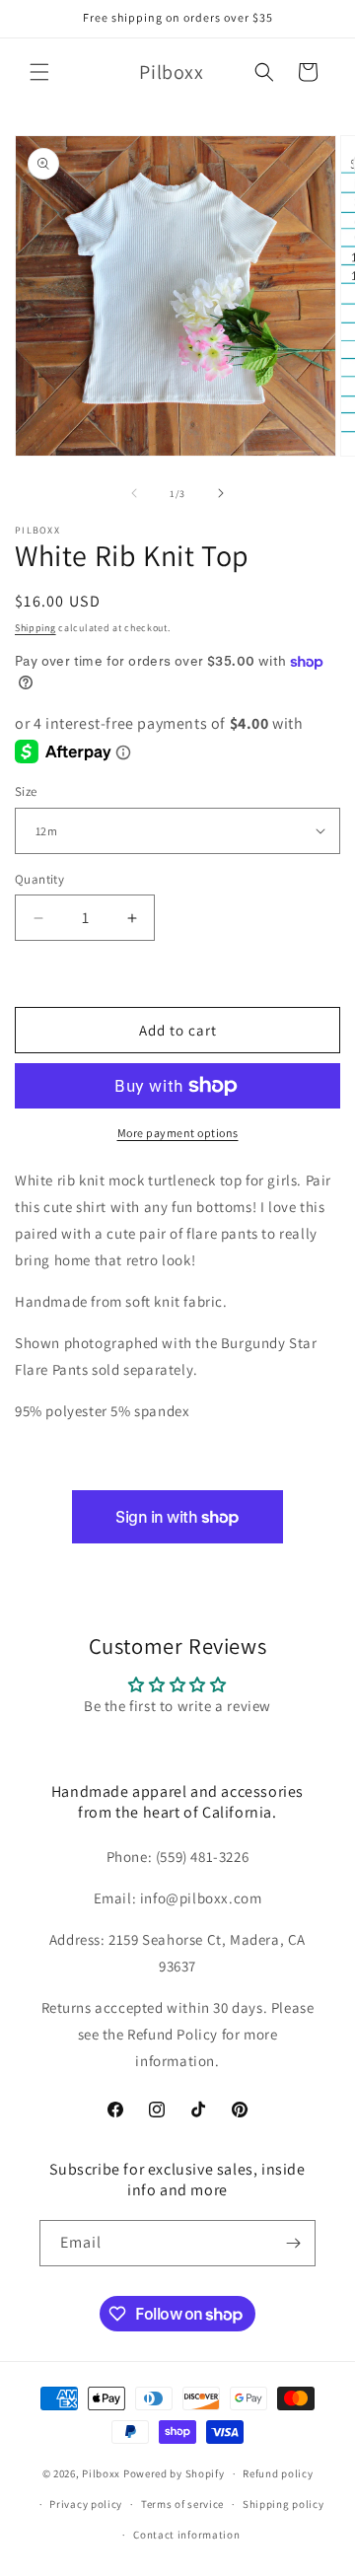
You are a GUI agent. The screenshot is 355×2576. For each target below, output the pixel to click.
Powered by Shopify (174, 2473)
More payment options (178, 1133)
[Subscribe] (293, 2243)
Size (26, 791)
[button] (39, 72)
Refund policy (278, 2473)
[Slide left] (134, 493)
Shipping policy (284, 2504)
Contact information (186, 2535)
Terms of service (182, 2504)
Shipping (35, 628)
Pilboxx (101, 2473)
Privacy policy (86, 2504)
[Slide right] (221, 493)
